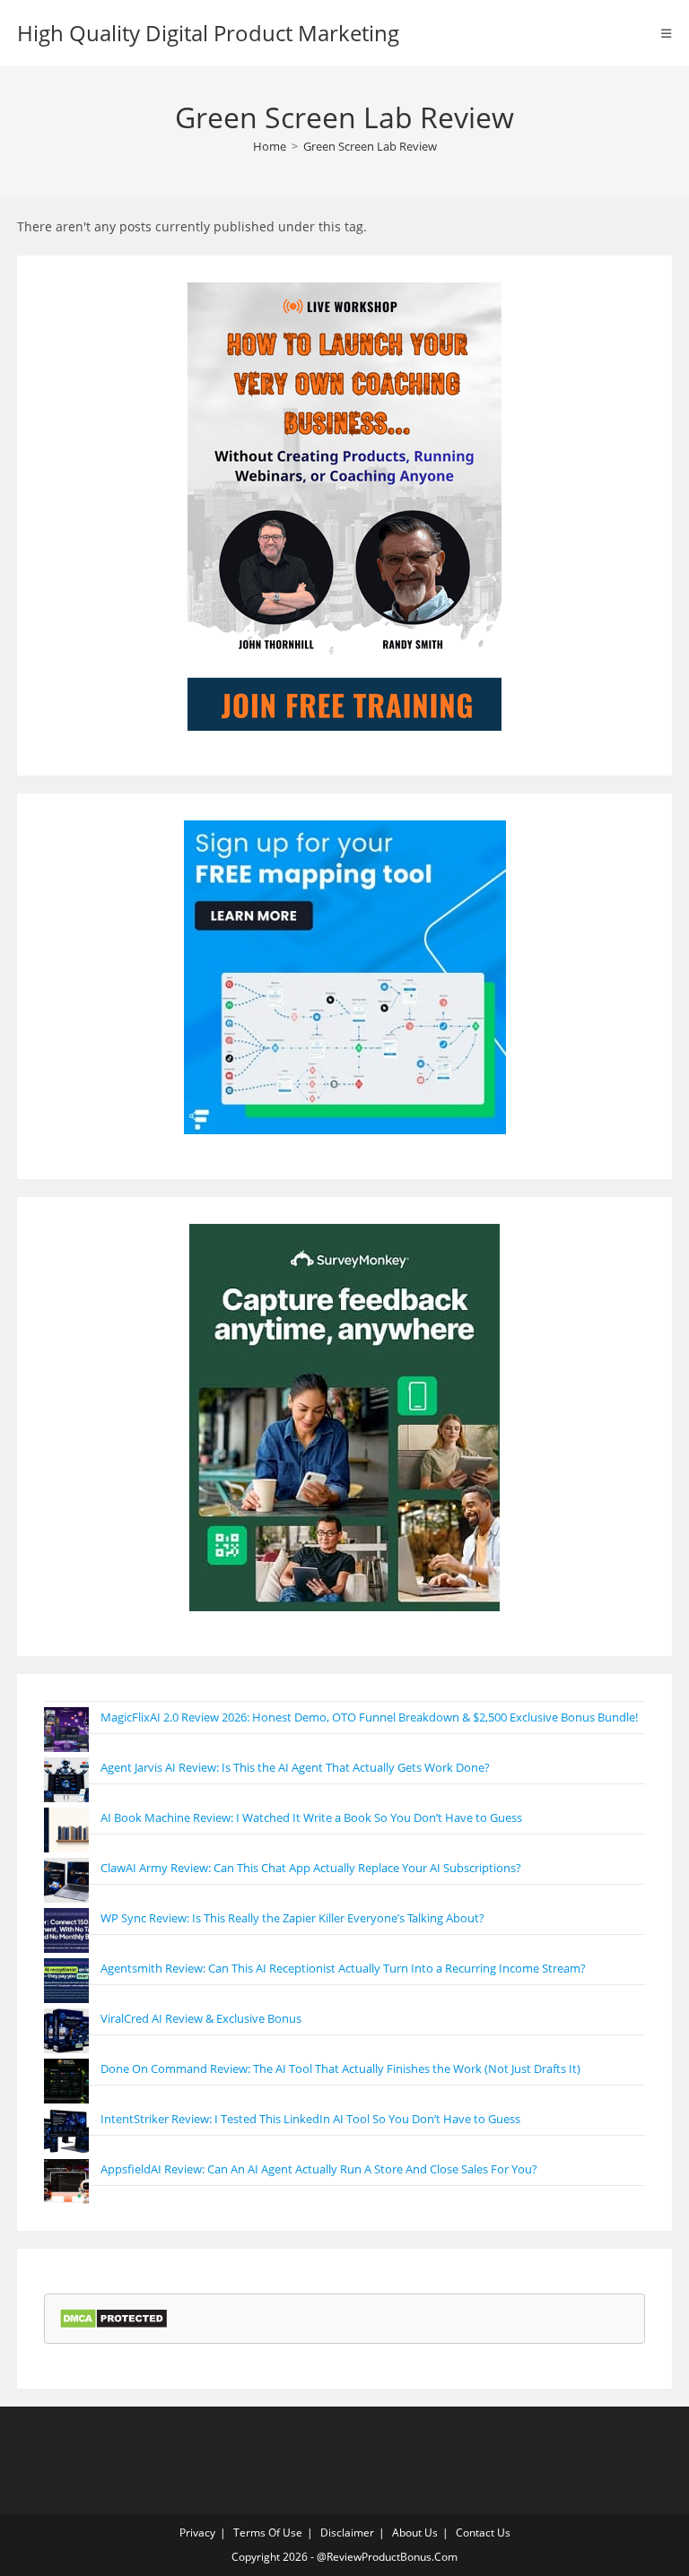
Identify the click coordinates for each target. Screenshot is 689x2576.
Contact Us (483, 2533)
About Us (415, 2533)
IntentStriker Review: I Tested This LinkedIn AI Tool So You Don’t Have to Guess (310, 2119)
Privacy (197, 2533)
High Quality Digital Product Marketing (208, 33)
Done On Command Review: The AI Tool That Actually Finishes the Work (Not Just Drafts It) (340, 2069)
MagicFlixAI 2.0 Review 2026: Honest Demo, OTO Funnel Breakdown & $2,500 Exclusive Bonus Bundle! (369, 1717)
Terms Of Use (268, 2533)
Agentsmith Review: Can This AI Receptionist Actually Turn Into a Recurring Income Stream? (343, 1968)
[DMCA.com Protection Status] (113, 2318)
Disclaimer (347, 2533)
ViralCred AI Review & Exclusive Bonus (201, 2018)
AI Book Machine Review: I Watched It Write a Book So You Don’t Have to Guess (311, 1817)
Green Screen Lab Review (370, 146)
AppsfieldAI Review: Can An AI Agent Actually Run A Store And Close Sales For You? (319, 2169)
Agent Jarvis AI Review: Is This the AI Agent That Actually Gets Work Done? (295, 1767)
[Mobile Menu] (667, 33)
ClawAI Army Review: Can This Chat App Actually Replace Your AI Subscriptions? (311, 1868)
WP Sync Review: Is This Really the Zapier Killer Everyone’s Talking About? (292, 1918)
